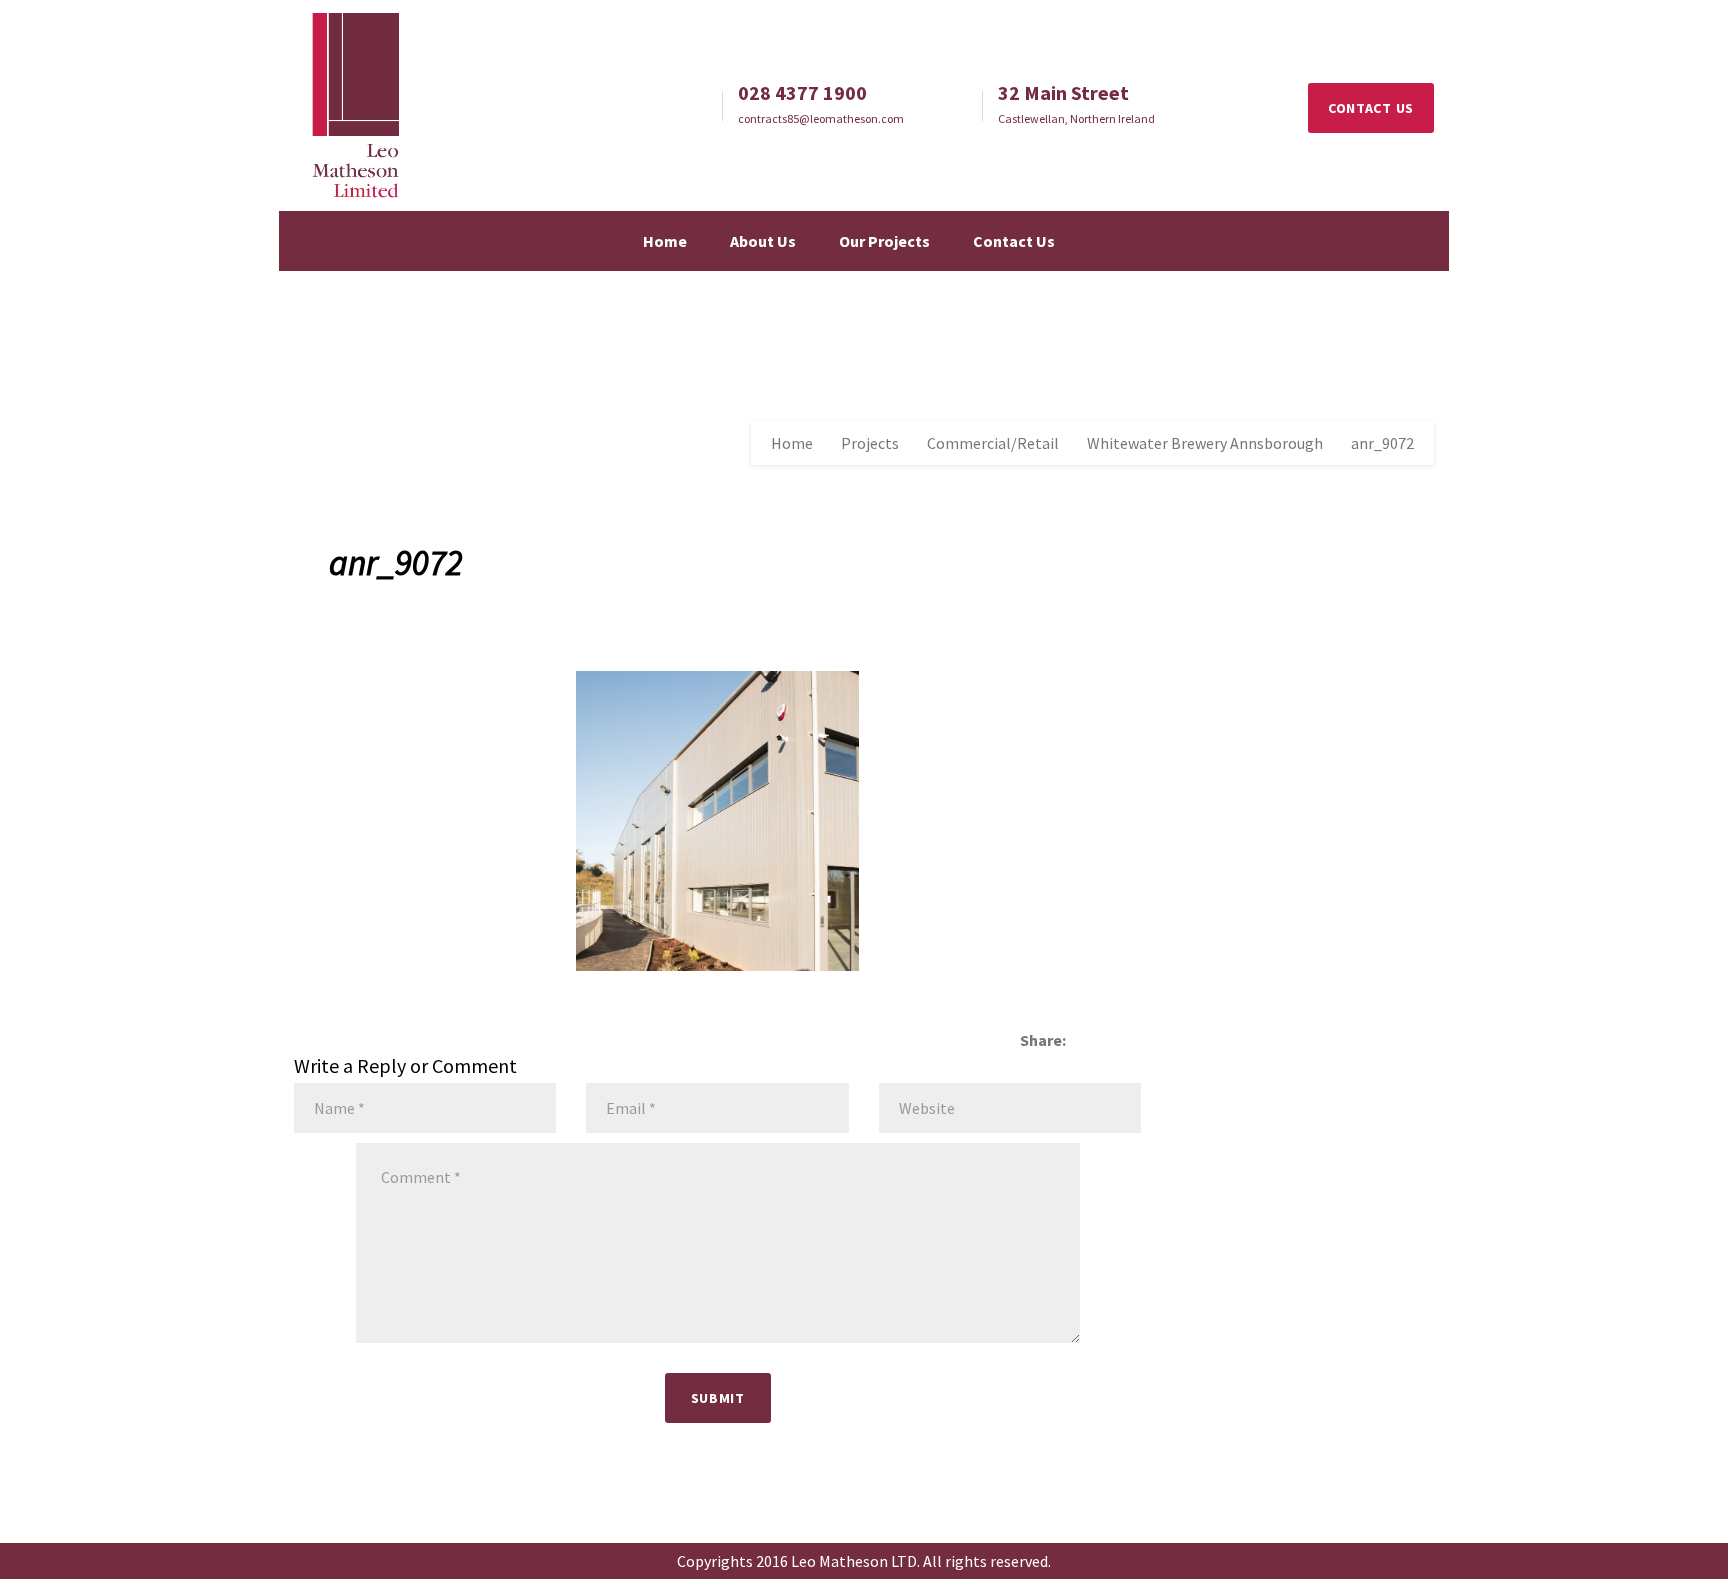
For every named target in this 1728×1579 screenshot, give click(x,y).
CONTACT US (1371, 108)
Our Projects (884, 241)
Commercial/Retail (993, 443)
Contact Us (1014, 241)
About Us (763, 241)
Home (665, 241)
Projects (870, 443)
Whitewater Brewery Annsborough (1205, 443)
